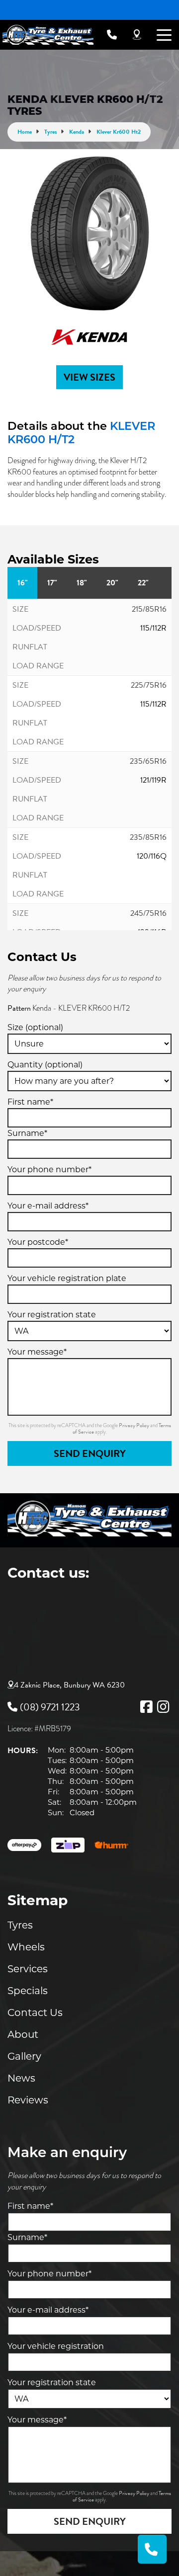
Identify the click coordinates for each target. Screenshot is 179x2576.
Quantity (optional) (45, 1065)
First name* (30, 1102)
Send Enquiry (90, 1453)
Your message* (37, 1352)
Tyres (20, 1925)
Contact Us (35, 2012)
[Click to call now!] (112, 35)
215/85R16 (149, 609)
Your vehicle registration (56, 2346)
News (21, 2078)
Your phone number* (49, 1169)
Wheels (26, 1947)
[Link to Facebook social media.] (146, 1707)
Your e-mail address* (48, 1206)
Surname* (27, 1133)
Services (28, 1969)
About (23, 2034)
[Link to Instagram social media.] (163, 1707)
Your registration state (52, 1315)
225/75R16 (149, 685)
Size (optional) (35, 1027)
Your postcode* (38, 1242)
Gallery (24, 2056)
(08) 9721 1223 (50, 1707)
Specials (28, 1991)
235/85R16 (148, 837)
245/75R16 (148, 913)
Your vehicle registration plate (67, 1278)
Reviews (28, 2100)
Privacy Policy (134, 1425)
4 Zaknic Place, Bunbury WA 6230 (69, 1685)
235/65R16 (148, 761)
